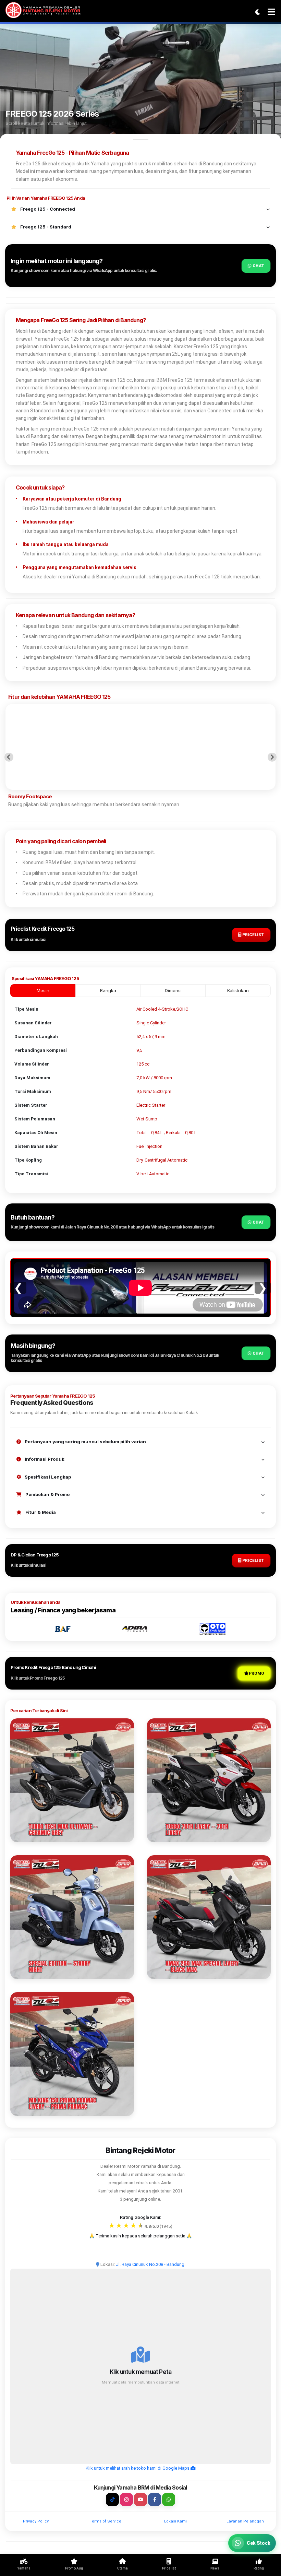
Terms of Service (106, 2521)
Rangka (108, 990)
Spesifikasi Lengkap (47, 1477)
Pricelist (253, 935)
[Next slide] (272, 757)
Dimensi (173, 990)
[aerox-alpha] (209, 1780)
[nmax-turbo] (72, 1780)
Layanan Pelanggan (245, 2521)
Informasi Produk (44, 1459)
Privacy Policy (36, 2521)
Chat (258, 266)
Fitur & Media (40, 1512)
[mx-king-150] (72, 2054)
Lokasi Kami (175, 2521)
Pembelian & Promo (47, 1494)
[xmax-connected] (209, 1917)
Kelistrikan (238, 990)
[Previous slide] (9, 757)
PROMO (256, 1673)
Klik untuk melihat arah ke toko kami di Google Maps (138, 2468)
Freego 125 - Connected (47, 209)
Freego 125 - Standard (45, 227)
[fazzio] (72, 1917)
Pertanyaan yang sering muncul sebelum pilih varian (85, 1442)
